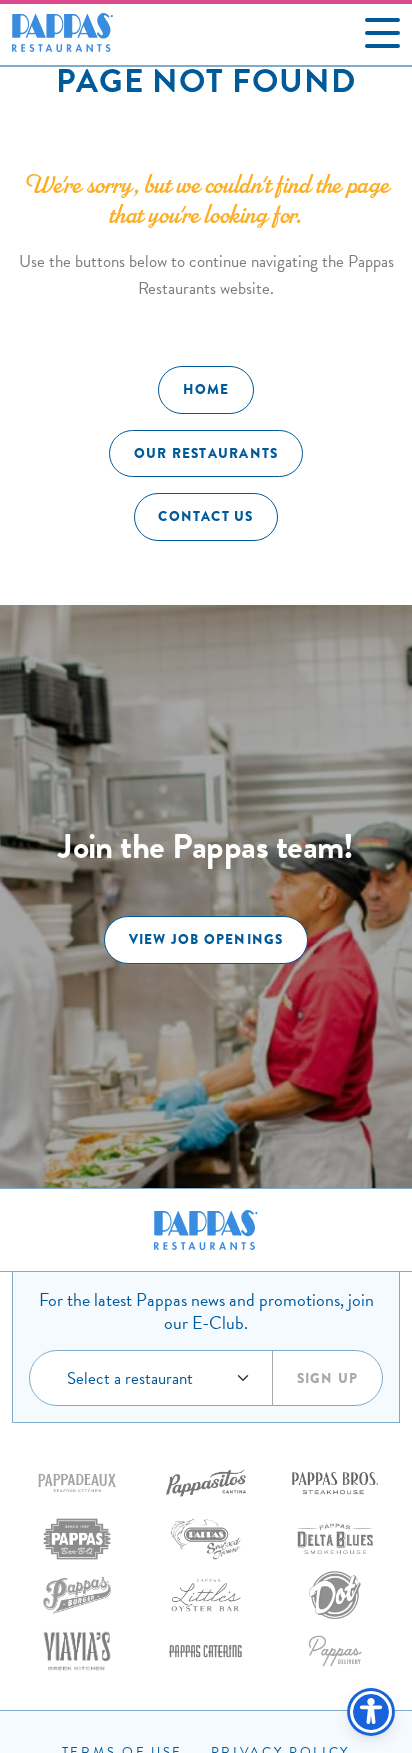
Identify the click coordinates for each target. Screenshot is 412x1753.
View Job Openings (206, 939)
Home (206, 389)
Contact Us (205, 516)
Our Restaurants (206, 453)
